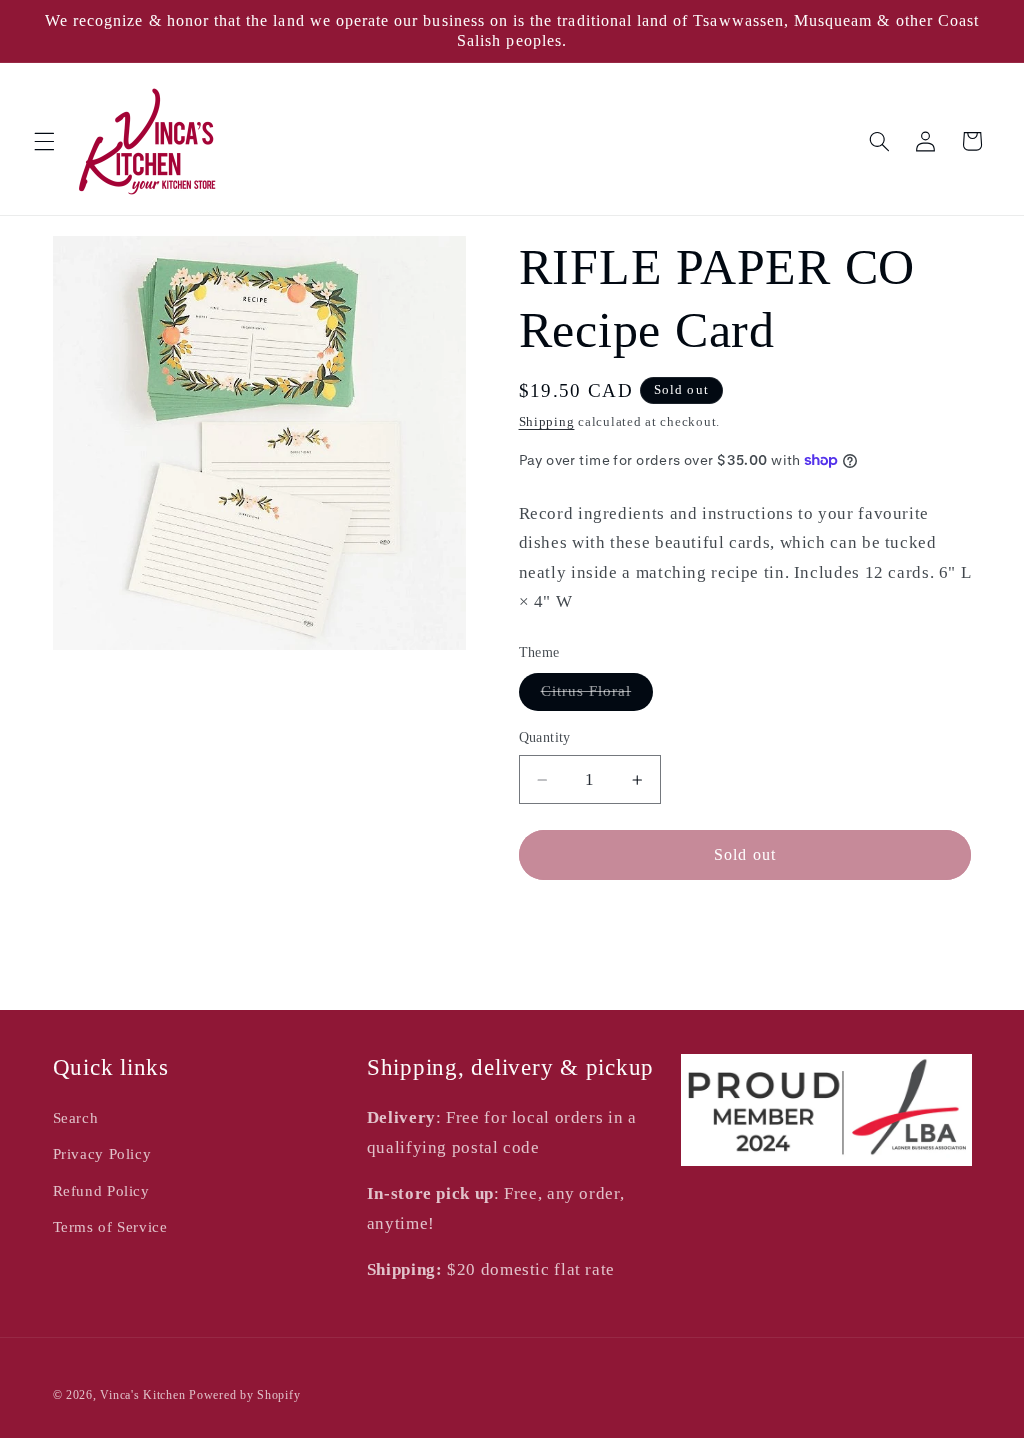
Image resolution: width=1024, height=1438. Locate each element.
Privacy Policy (102, 1154)
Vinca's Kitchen (142, 1395)
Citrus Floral (597, 696)
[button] (44, 141)
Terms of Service (110, 1227)
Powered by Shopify (244, 1395)
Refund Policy (101, 1191)
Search (76, 1118)
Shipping (547, 422)
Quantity (545, 737)
